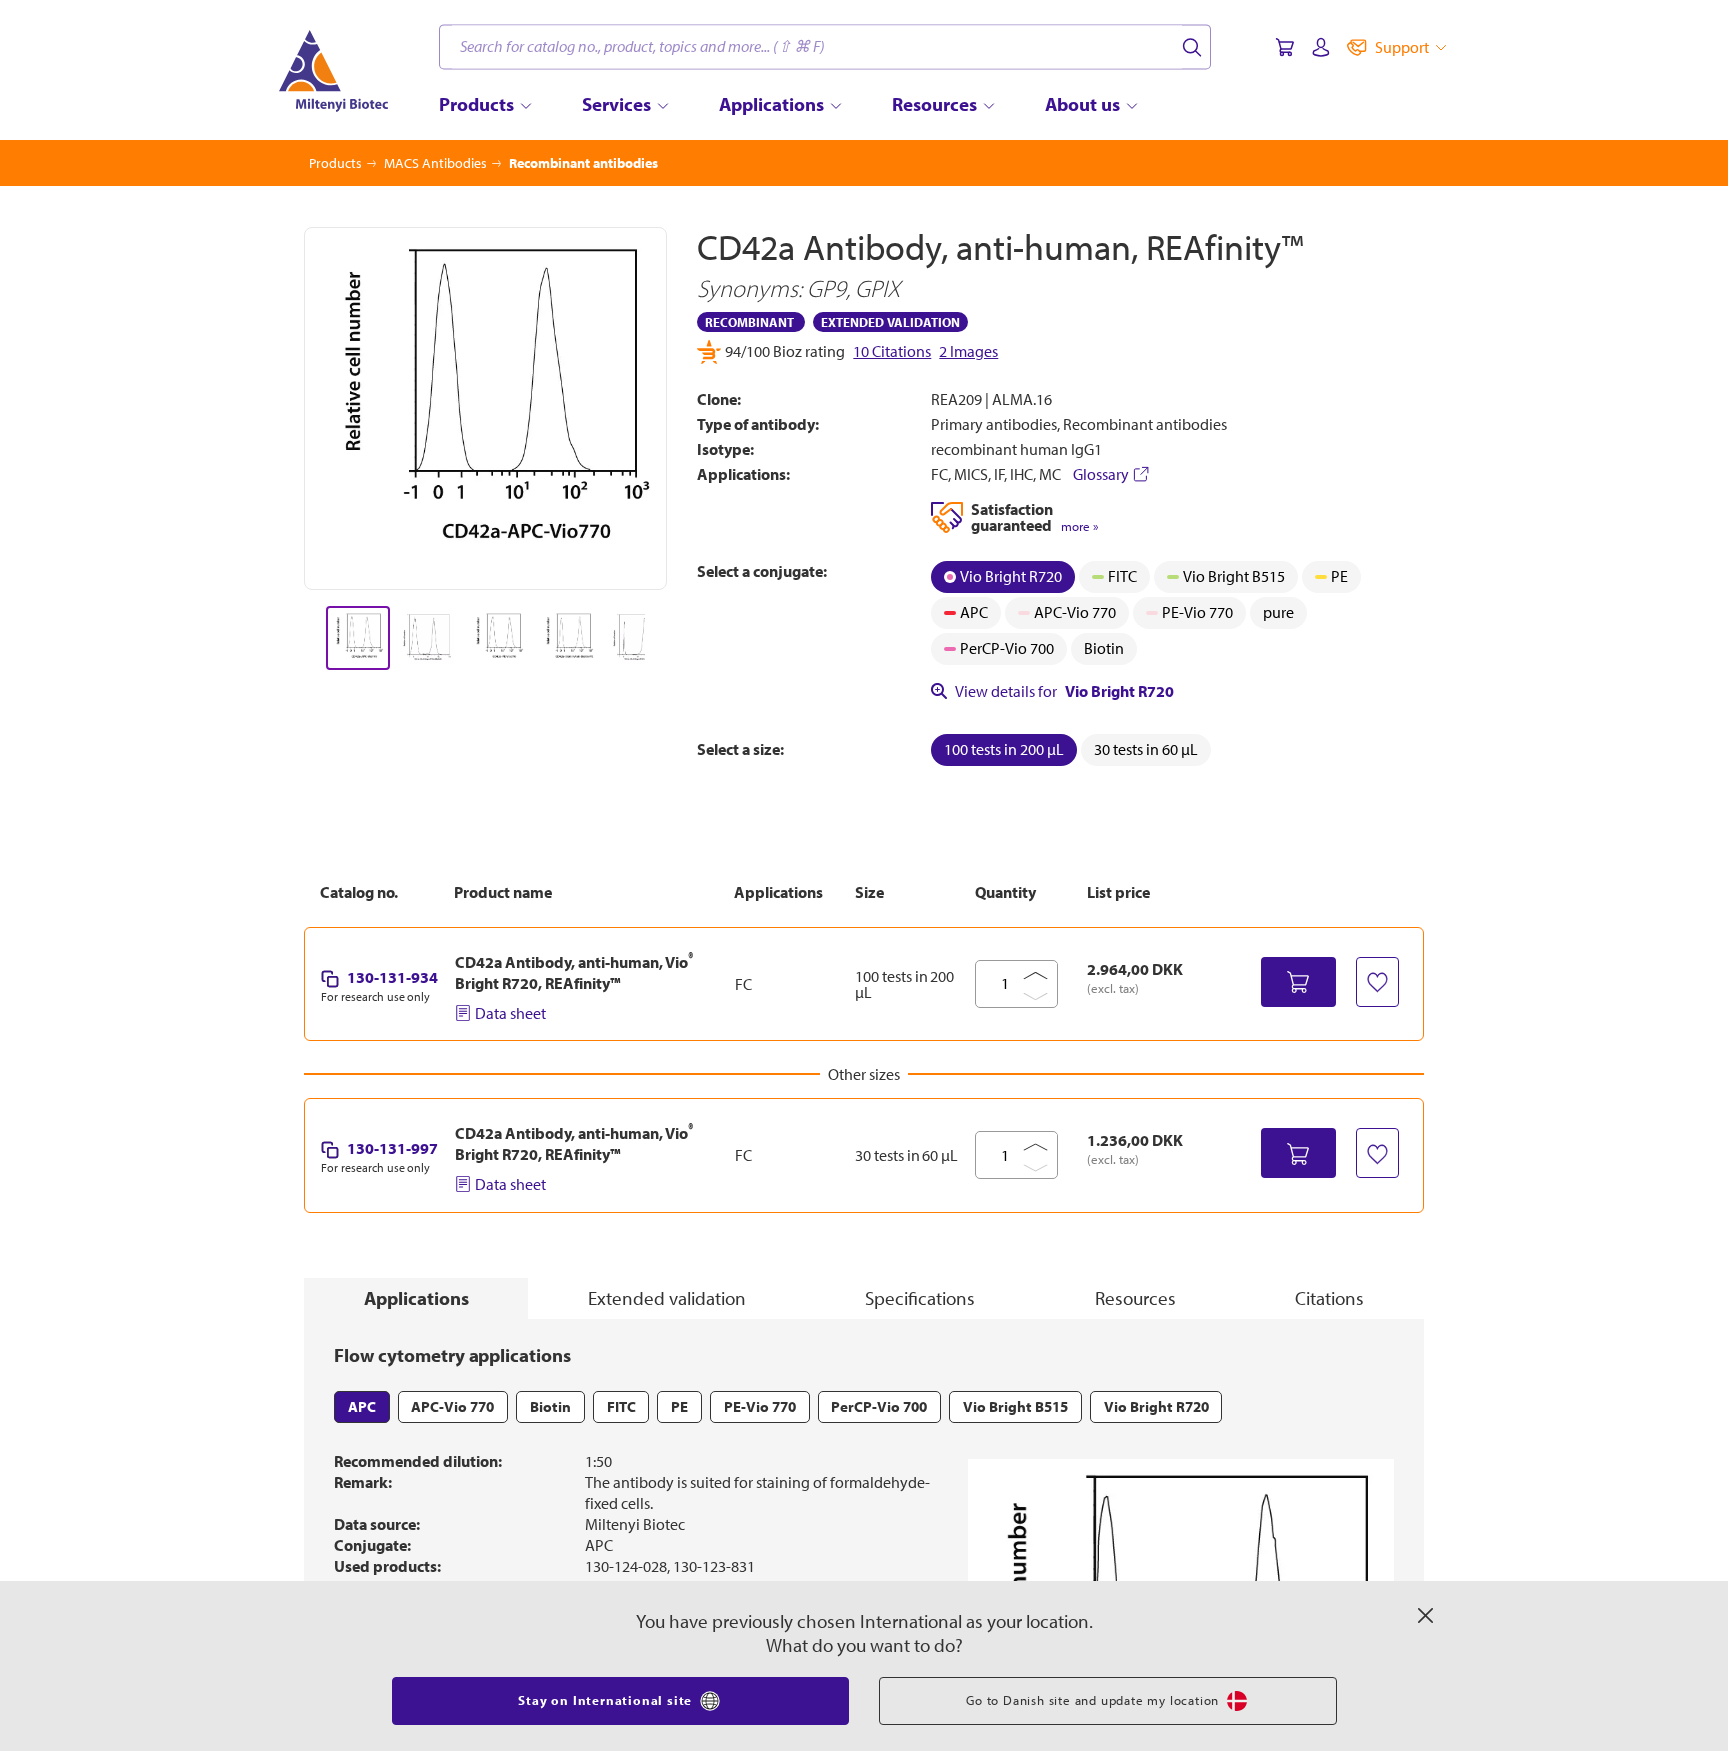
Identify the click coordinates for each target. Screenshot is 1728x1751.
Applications (416, 1298)
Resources (1135, 1298)
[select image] (358, 638)
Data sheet (510, 1013)
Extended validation (667, 1298)
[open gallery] (485, 408)
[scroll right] (668, 638)
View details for (1064, 691)
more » (1079, 526)
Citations (1329, 1298)
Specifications (920, 1298)
